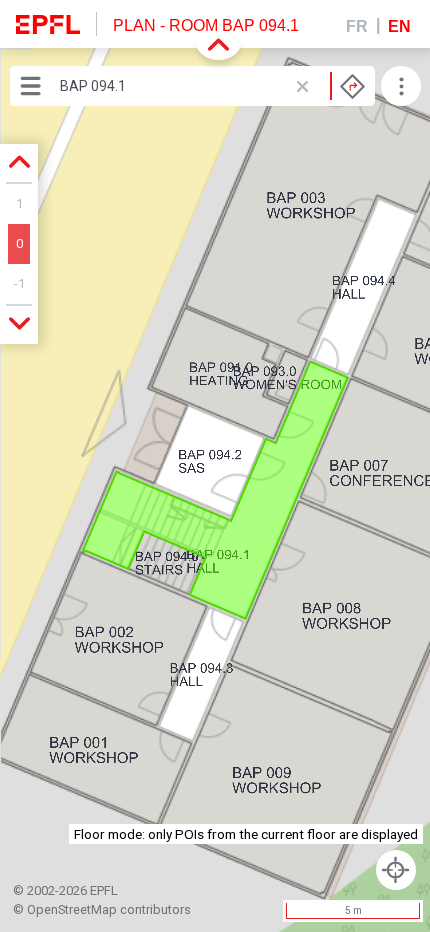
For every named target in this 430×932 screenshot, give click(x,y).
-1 (19, 283)
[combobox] (212, 86)
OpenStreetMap (72, 909)
